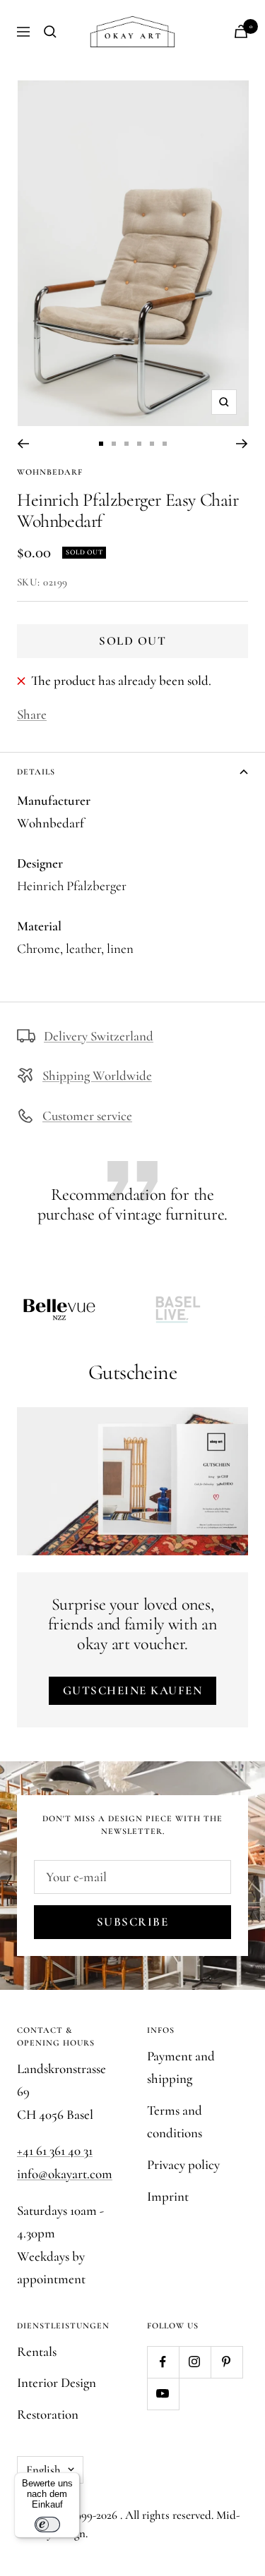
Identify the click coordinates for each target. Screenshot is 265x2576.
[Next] (242, 444)
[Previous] (23, 444)
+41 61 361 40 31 (55, 2150)
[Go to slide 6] (165, 444)
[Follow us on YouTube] (163, 2394)
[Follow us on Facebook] (163, 2362)
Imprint (168, 2196)
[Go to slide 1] (101, 444)
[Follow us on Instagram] (195, 2362)
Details (36, 772)
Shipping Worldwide (97, 1075)
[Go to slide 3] (126, 444)
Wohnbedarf (50, 472)
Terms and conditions (175, 2122)
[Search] (50, 32)
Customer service (87, 1116)
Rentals (37, 2351)
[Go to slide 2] (114, 444)
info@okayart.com (65, 2174)
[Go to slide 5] (152, 444)
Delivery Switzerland (99, 1036)
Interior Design (57, 2382)
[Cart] (241, 31)
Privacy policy (183, 2164)
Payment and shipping (181, 2067)
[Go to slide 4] (139, 444)
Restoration (48, 2414)
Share (32, 714)
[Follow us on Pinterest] (226, 2362)
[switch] (47, 2525)
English (43, 2470)
